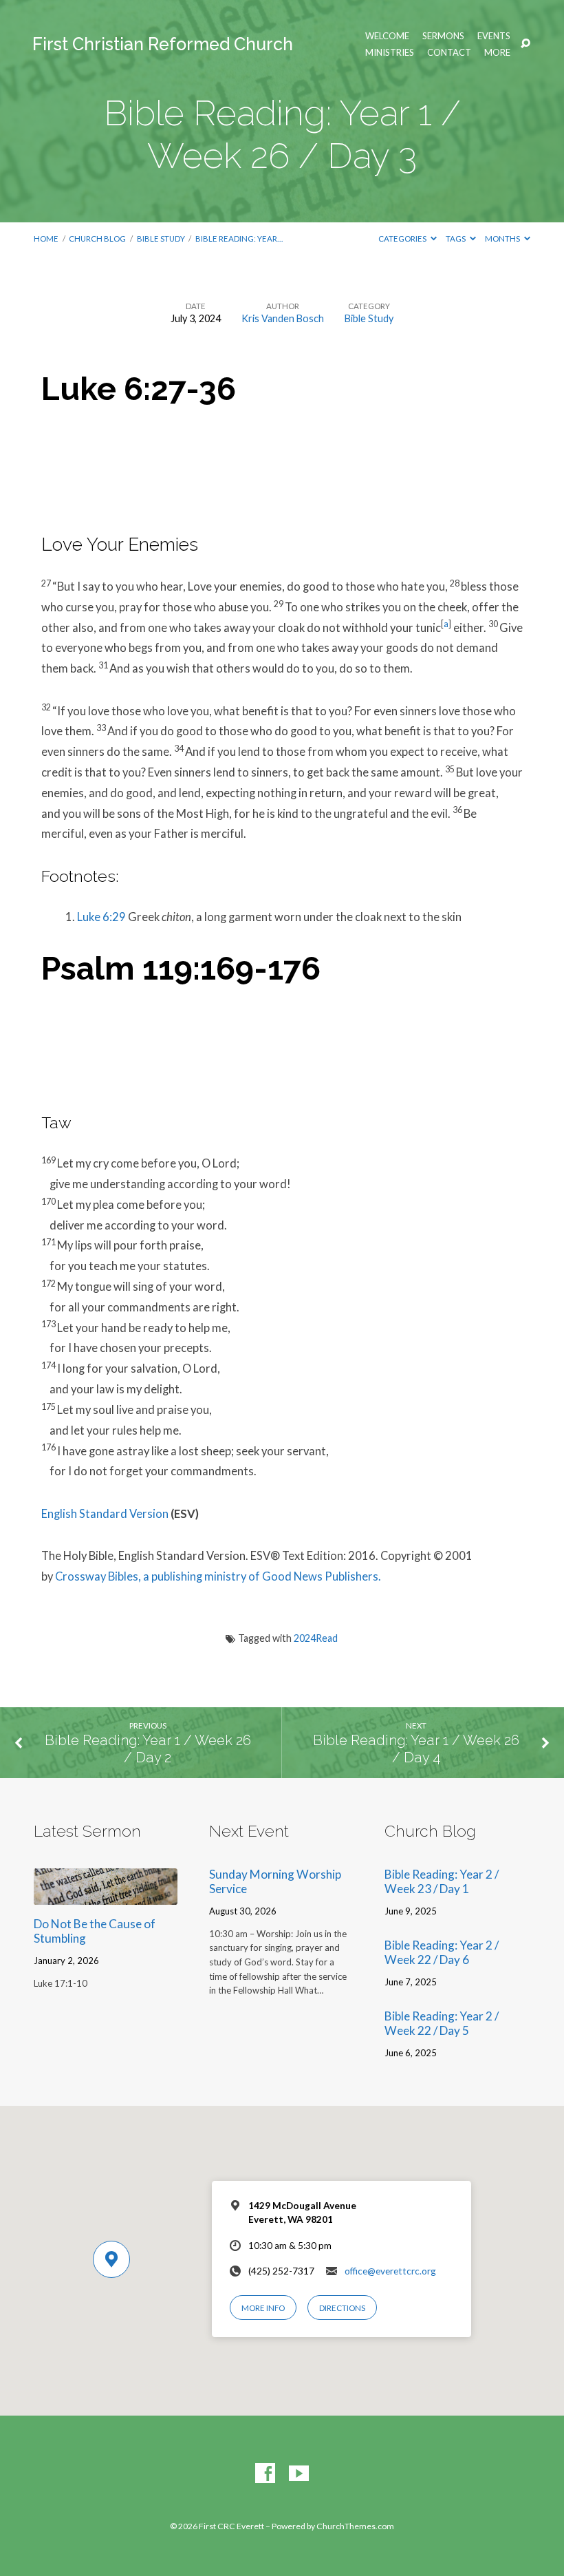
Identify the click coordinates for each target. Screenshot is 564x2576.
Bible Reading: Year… (239, 239)
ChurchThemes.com (355, 2526)
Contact (449, 53)
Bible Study (161, 239)
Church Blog (97, 239)
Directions (342, 2308)
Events (494, 36)
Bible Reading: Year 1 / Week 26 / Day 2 (148, 1749)
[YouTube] (299, 2474)
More (497, 53)
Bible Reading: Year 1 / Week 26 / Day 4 (416, 1749)
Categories (403, 239)
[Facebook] (265, 2474)
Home (46, 239)
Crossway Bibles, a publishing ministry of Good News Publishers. (218, 1576)
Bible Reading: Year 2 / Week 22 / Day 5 (442, 2023)
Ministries (390, 53)
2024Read (316, 1638)
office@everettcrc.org (390, 2271)
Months (503, 239)
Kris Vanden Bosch (283, 318)
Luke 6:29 (101, 917)
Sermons (443, 36)
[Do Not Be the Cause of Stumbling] (106, 1896)
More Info (263, 2308)
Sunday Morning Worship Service (275, 1881)
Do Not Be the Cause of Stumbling (95, 1931)
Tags (456, 239)
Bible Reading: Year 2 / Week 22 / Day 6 (442, 1952)
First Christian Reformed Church (163, 44)
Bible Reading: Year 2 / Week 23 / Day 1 (442, 1881)
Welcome (387, 36)
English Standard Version (105, 1514)
